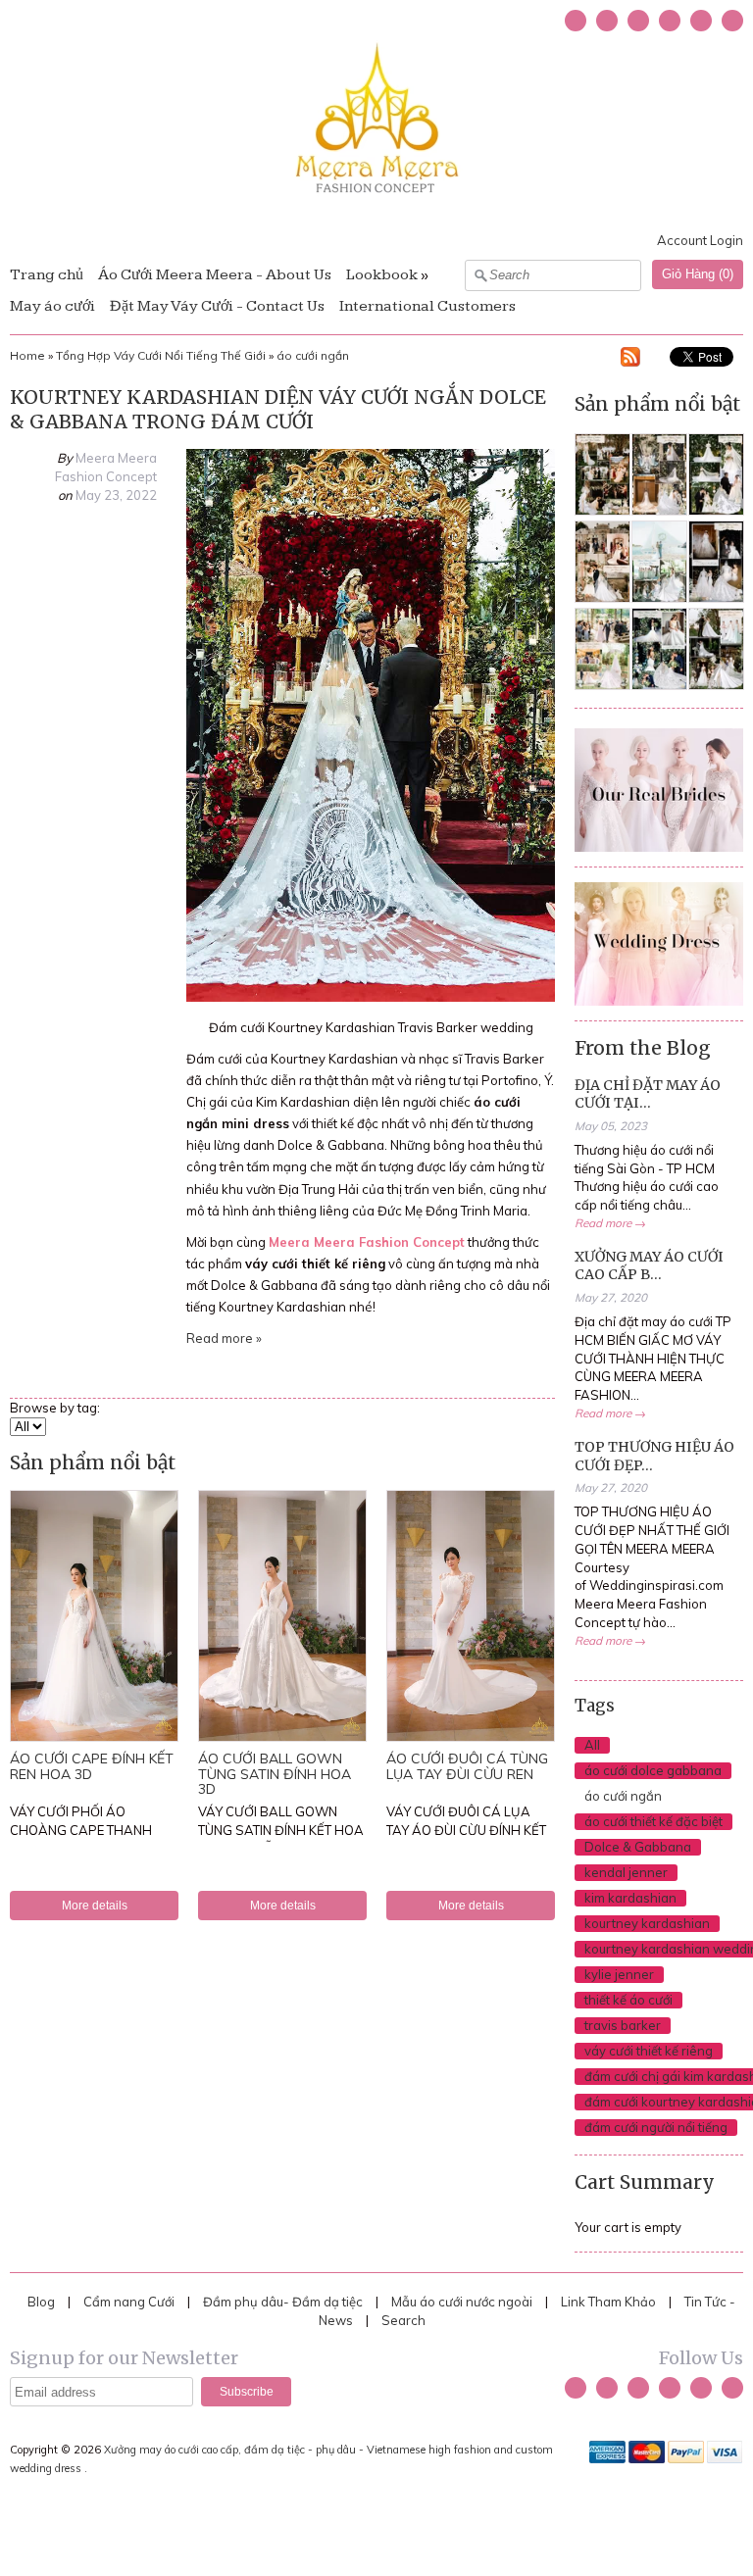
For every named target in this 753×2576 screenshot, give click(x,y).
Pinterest (701, 21)
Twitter (576, 21)
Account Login (700, 240)
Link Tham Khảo (608, 2302)
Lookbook (382, 275)
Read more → (610, 1223)
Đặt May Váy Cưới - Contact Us (217, 306)
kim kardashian (630, 1898)
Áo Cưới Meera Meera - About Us (215, 275)
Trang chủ (47, 275)
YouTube (638, 21)
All (592, 1745)
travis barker (623, 2025)
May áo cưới (52, 306)
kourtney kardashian (647, 1923)
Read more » (224, 1338)
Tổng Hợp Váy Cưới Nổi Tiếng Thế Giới (161, 355)
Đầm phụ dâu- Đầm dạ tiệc (283, 2302)
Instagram (670, 21)
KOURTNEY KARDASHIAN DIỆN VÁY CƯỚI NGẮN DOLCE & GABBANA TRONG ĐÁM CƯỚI (278, 409)
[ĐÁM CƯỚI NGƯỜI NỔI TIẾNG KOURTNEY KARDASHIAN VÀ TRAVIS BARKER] (371, 997)
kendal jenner (626, 1872)
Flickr (732, 21)
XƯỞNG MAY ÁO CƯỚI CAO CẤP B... (649, 1266)
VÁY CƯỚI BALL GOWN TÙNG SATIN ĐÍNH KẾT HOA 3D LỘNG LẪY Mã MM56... (281, 1830)
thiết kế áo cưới (628, 2000)
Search (403, 2320)
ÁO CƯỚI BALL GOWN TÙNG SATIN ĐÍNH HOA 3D (275, 1774)
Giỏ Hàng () (698, 274)
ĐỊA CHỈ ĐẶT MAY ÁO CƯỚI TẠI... (648, 1094)
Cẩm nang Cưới (129, 2302)
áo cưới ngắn (313, 355)
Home (27, 355)
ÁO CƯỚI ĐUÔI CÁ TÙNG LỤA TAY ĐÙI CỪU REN (467, 1766)
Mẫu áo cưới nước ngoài (463, 2302)
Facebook (607, 21)
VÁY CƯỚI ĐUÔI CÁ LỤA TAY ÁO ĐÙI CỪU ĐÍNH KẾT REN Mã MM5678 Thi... (466, 1830)
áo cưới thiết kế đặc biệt (653, 1821)
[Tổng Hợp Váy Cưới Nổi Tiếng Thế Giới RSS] (630, 360)
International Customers (427, 306)
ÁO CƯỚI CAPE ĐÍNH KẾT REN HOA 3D (92, 1766)
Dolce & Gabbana (638, 1847)
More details (95, 1905)
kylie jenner (619, 1974)
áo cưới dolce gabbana (653, 1770)
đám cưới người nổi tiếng (656, 2127)
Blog (41, 2302)
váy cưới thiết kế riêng (649, 2051)
